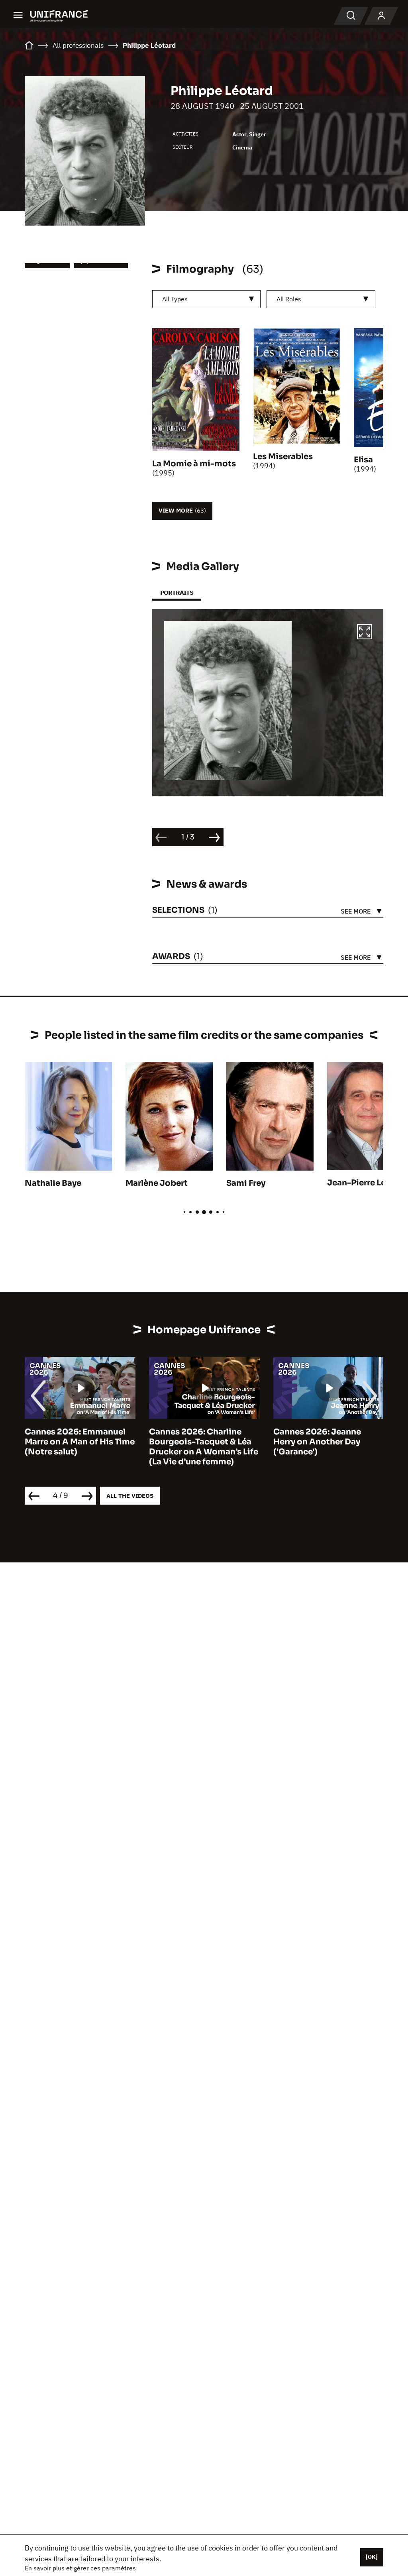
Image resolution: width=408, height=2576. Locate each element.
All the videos (130, 1496)
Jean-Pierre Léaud (364, 1183)
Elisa (363, 460)
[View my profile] (381, 16)
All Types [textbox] (175, 299)
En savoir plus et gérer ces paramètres (80, 2568)
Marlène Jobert (157, 1183)
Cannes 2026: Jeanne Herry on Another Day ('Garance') (193, 1442)
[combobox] (207, 299)
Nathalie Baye (53, 1183)
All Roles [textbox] (289, 299)
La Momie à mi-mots (194, 464)
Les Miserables (283, 457)
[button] (365, 633)
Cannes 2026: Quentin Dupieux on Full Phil (319, 1437)
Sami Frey (246, 1183)
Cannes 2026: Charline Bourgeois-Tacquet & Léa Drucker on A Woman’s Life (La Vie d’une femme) (79, 1447)
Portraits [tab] (177, 592)
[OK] (372, 2557)
